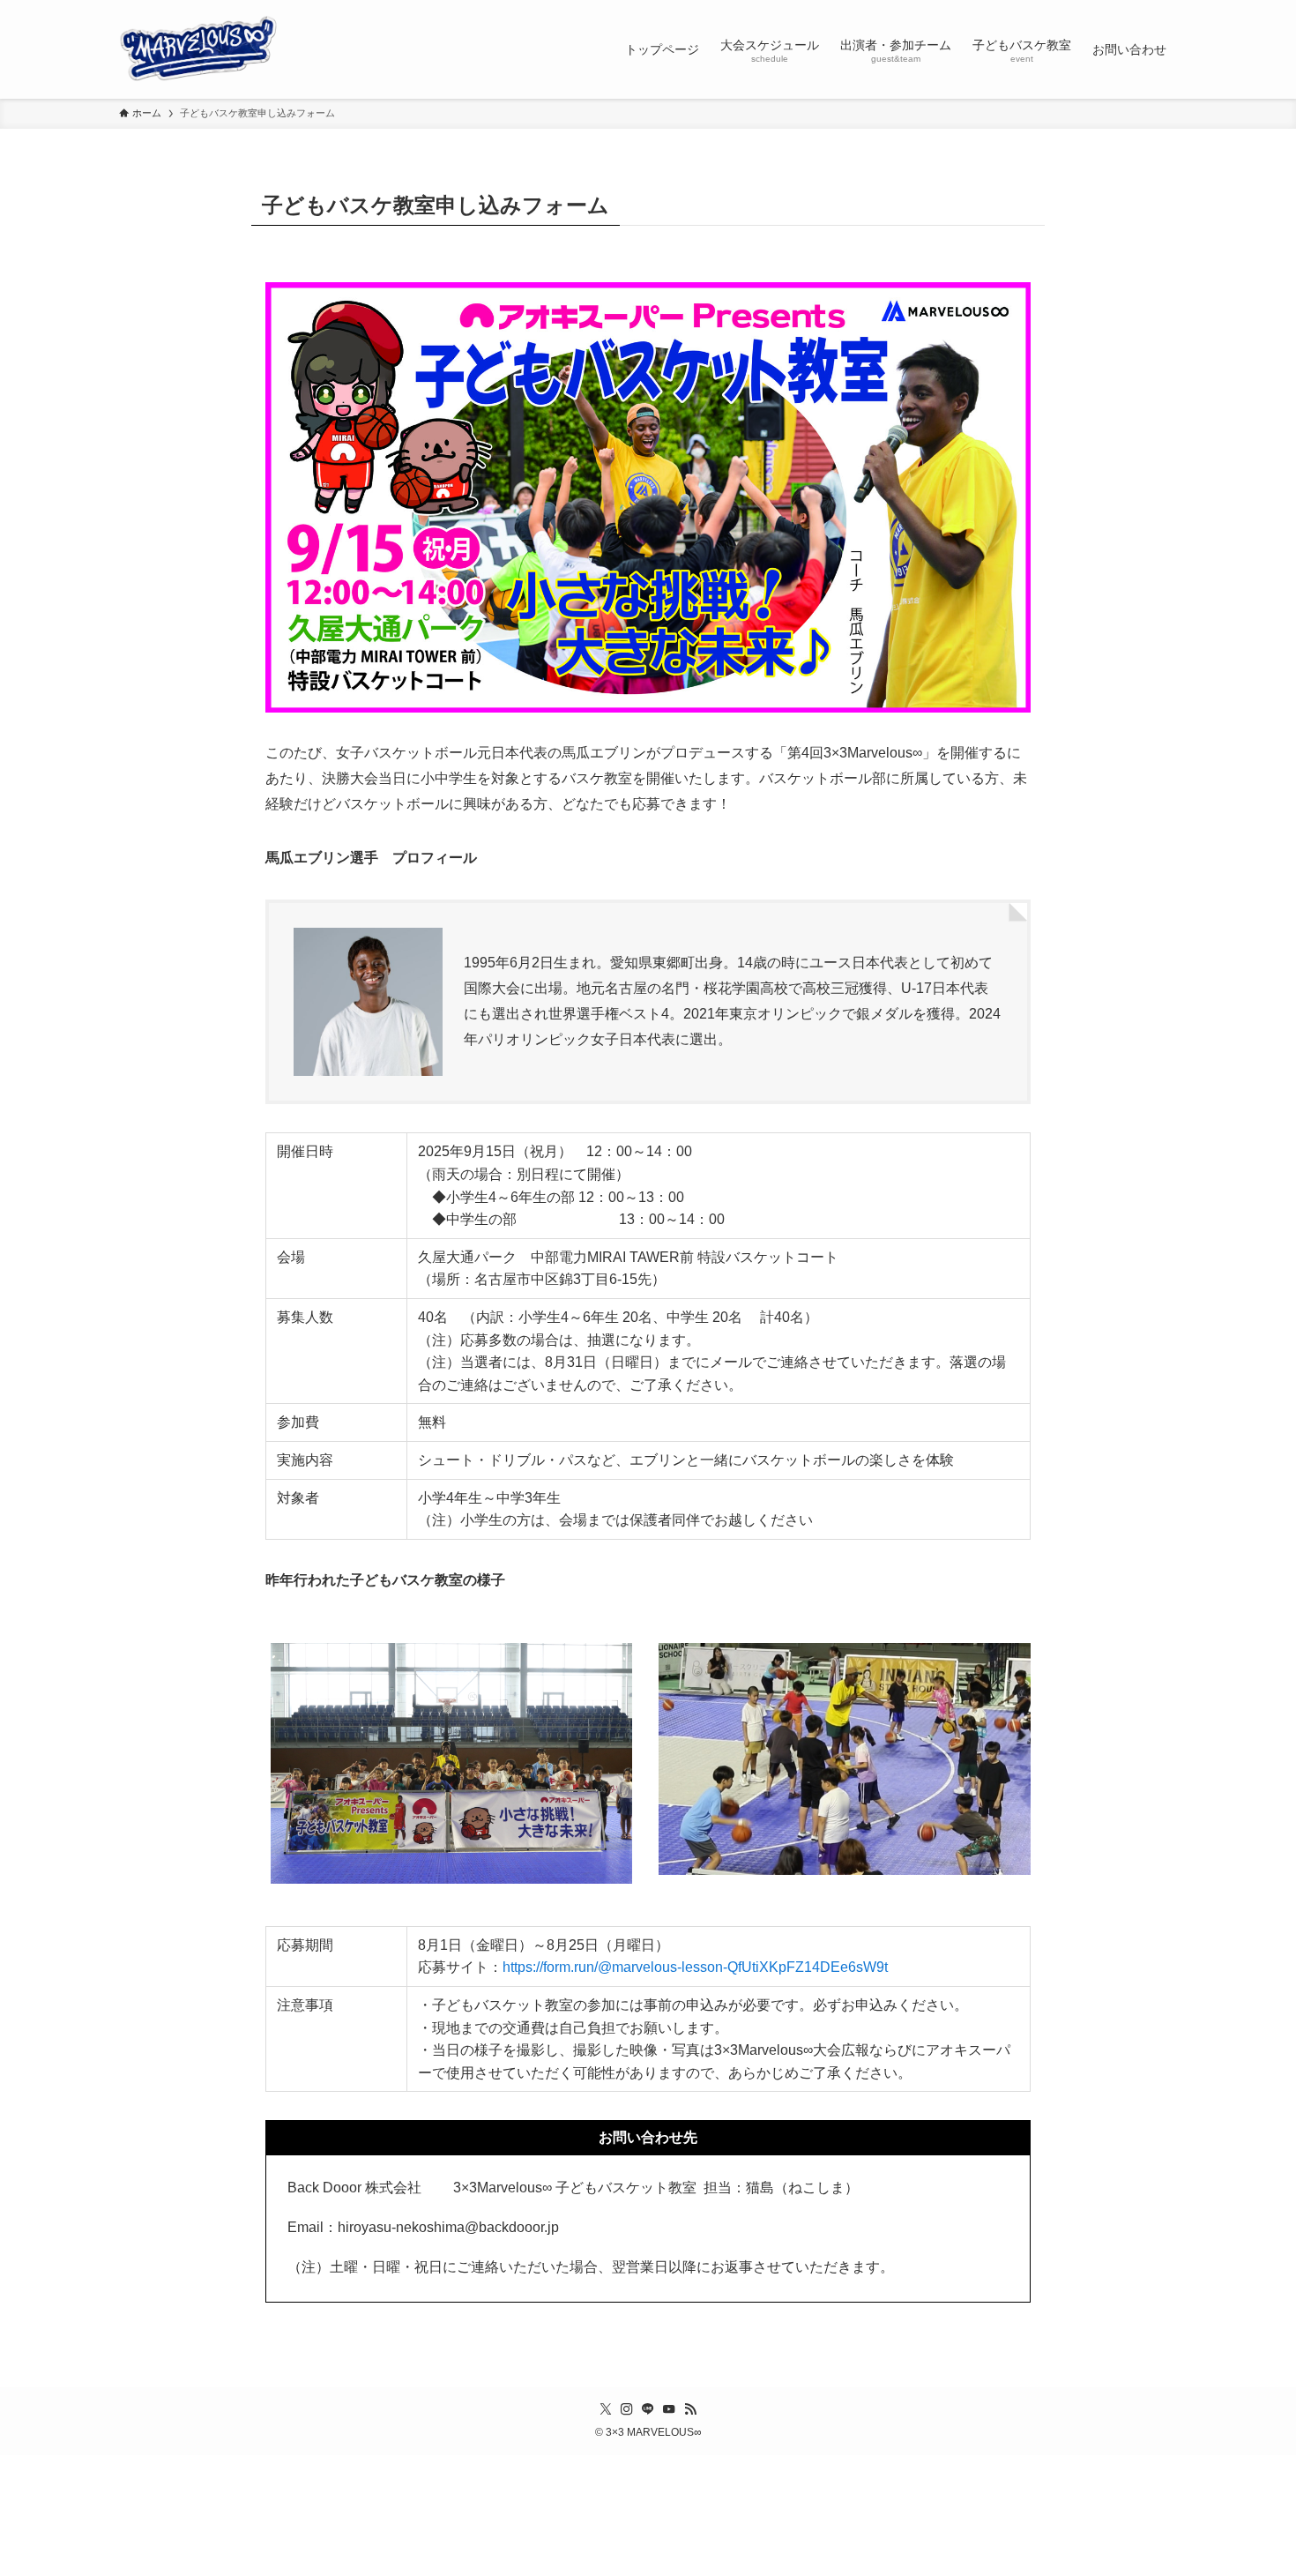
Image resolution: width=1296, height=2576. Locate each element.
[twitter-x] (606, 2409)
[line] (648, 2409)
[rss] (690, 2409)
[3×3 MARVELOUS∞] (198, 49)
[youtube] (669, 2409)
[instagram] (627, 2409)
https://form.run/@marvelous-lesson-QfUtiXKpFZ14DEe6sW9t (695, 1967)
